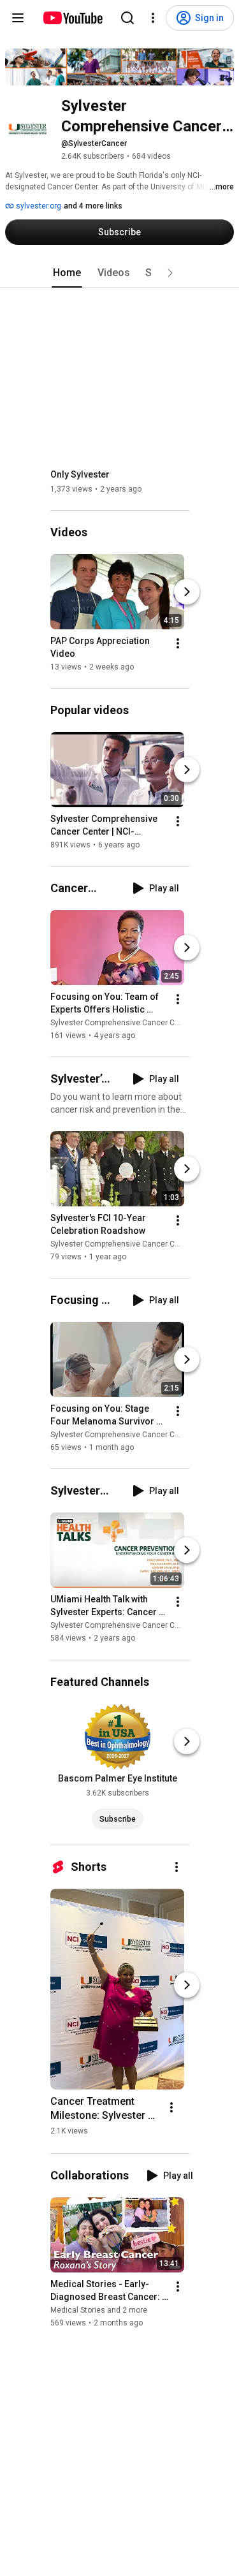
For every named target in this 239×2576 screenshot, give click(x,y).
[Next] (187, 592)
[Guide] (18, 18)
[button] (170, 273)
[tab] (67, 273)
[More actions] (178, 643)
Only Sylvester (80, 474)
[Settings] (153, 18)
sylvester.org (38, 206)
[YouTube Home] (72, 18)
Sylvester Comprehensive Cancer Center (122, 1023)
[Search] (127, 18)
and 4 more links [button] (93, 206)
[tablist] (120, 273)
